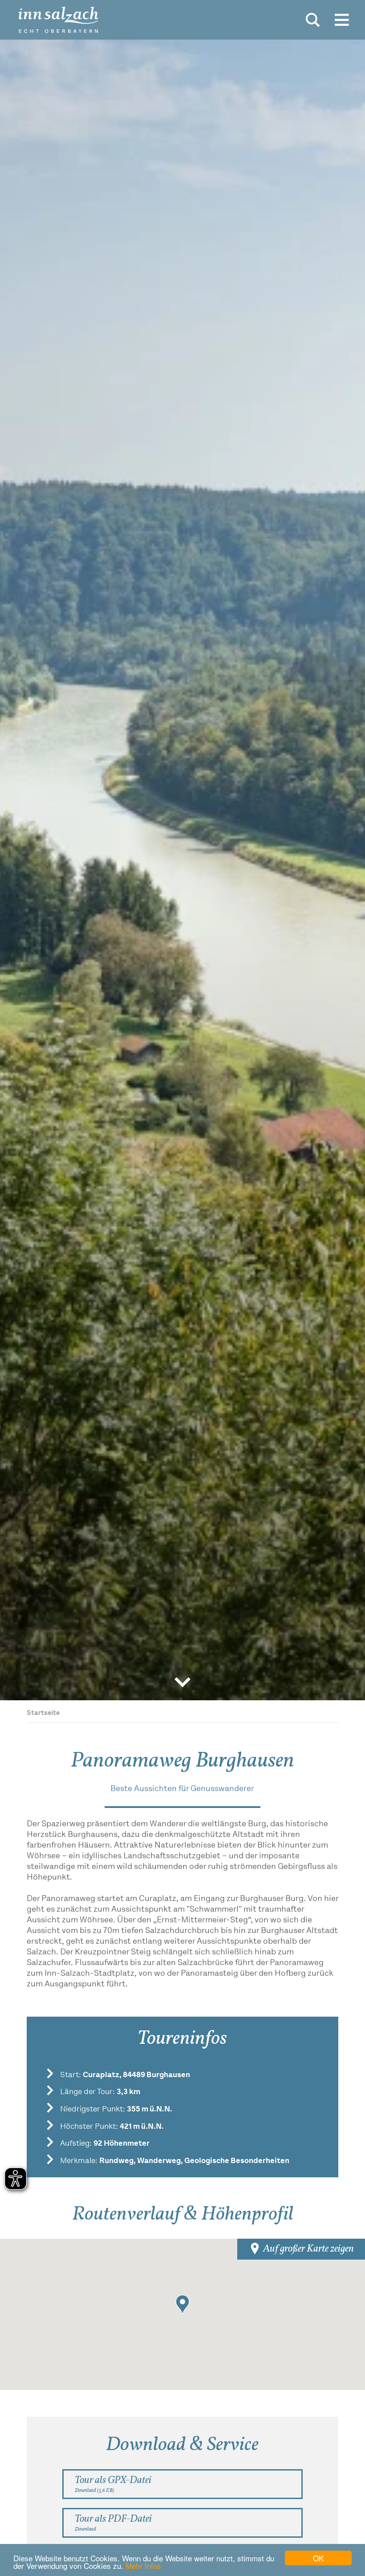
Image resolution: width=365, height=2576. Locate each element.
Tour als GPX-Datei (113, 2484)
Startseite (43, 1713)
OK (318, 2558)
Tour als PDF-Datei (113, 2522)
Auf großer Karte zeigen (308, 2249)
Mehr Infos (143, 2566)
